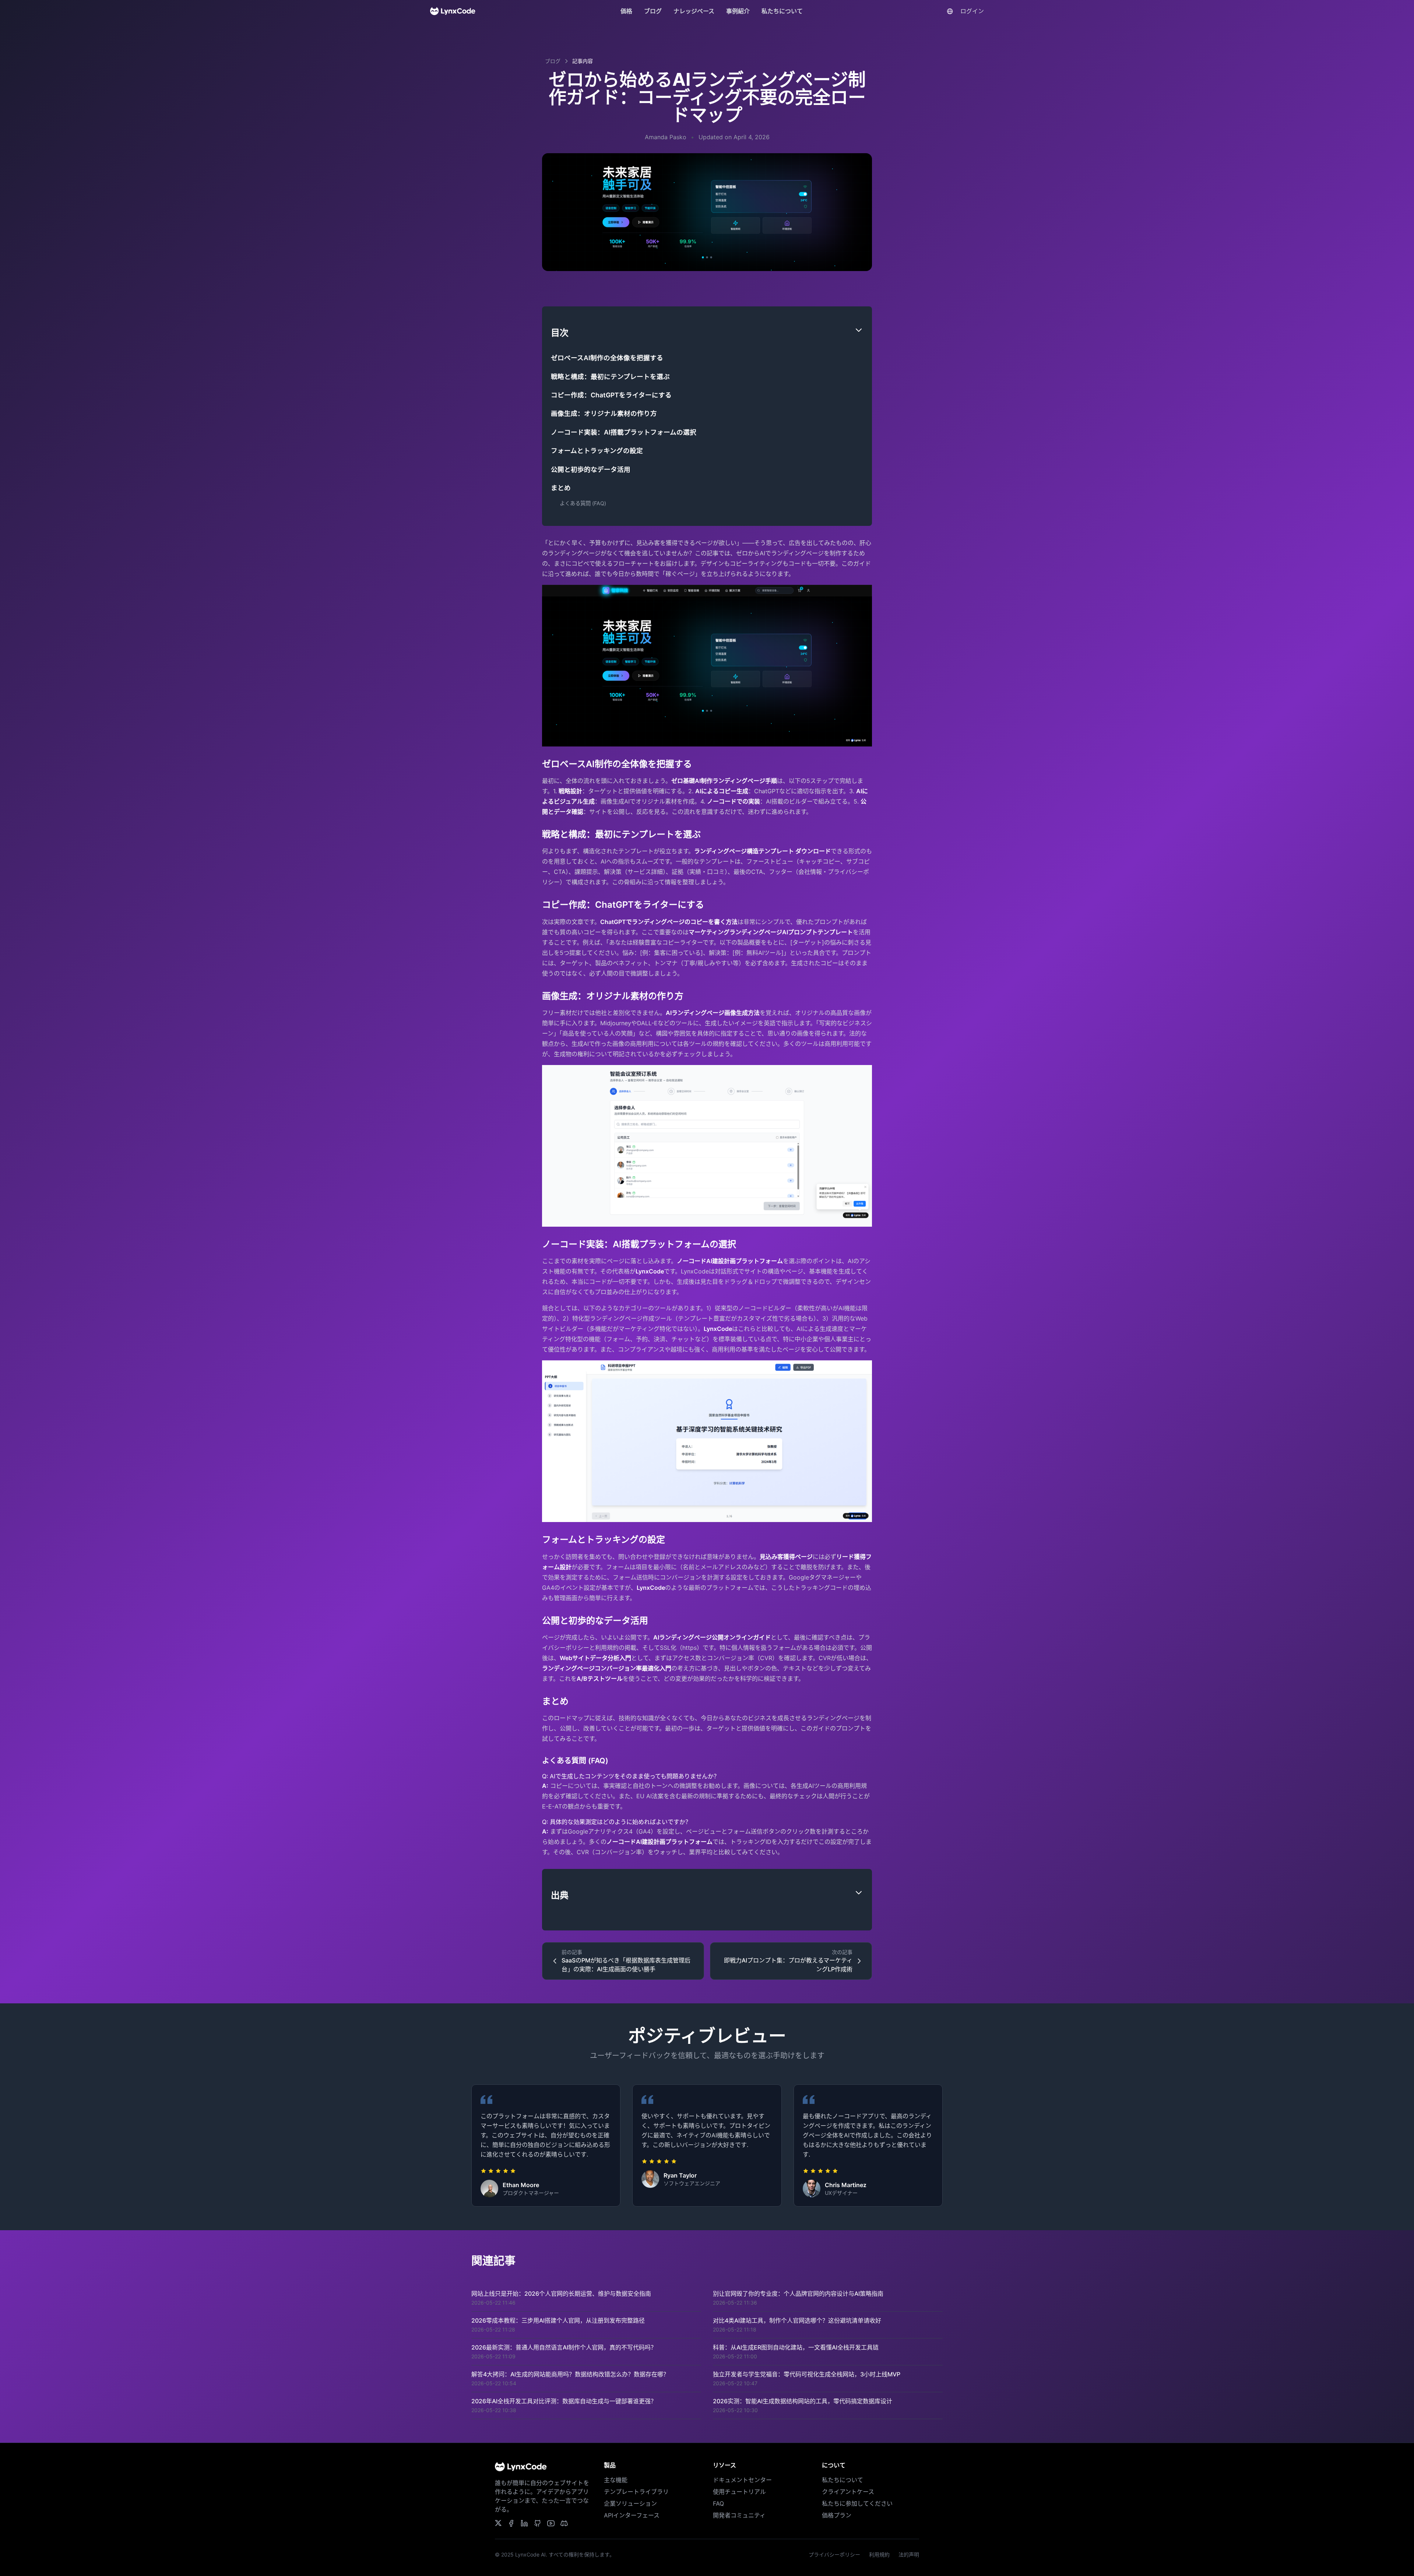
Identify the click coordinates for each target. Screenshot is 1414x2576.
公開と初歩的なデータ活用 (591, 469)
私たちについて (782, 11)
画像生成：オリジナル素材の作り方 (604, 413)
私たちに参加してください (857, 2503)
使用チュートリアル (739, 2492)
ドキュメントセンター (742, 2480)
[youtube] (551, 2523)
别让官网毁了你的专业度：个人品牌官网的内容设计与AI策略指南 (798, 2294)
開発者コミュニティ (739, 2515)
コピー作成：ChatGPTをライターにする (611, 395)
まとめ (561, 488)
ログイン (972, 11)
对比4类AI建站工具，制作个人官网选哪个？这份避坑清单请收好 (797, 2320)
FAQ (718, 2503)
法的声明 (909, 2554)
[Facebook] (564, 2523)
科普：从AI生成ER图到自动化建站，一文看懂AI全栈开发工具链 (796, 2347)
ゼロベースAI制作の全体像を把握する (607, 358)
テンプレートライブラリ (636, 2492)
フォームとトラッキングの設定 (597, 451)
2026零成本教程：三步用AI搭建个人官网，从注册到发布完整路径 (558, 2320)
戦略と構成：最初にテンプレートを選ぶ (610, 377)
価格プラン (837, 2515)
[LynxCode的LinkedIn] (524, 2523)
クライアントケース (848, 2492)
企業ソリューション (630, 2503)
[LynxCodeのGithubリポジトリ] (538, 2523)
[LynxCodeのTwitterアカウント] (498, 2523)
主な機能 (616, 2480)
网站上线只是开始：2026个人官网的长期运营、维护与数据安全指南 (561, 2294)
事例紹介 (738, 11)
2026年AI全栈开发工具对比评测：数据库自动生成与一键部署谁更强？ (564, 2401)
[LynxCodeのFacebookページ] (511, 2523)
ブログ (653, 11)
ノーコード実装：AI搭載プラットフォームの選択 (624, 432)
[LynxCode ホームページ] (453, 11)
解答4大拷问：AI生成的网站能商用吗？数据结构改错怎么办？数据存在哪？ (570, 2374)
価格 (626, 11)
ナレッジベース (694, 11)
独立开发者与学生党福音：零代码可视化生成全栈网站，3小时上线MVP (807, 2374)
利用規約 (879, 2554)
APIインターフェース (632, 2515)
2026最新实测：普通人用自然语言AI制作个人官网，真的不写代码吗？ (564, 2347)
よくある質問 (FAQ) (583, 503)
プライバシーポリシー (834, 2554)
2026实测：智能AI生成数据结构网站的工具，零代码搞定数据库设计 (803, 2401)
